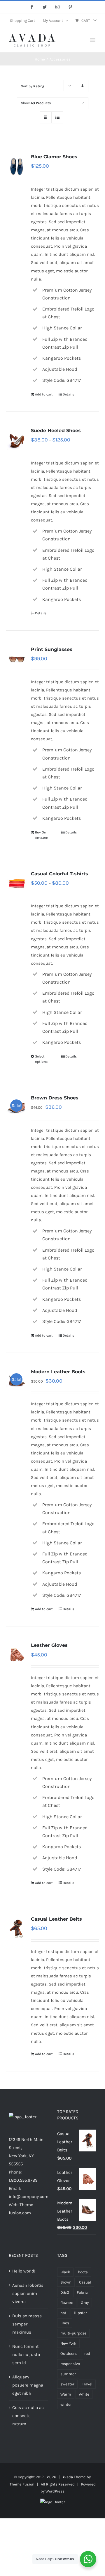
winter (66, 2404)
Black (65, 2272)
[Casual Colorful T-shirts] (17, 883)
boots (83, 2272)
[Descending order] (83, 86)
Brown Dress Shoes (55, 1098)
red (87, 2354)
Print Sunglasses (52, 649)
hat (63, 2313)
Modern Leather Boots (58, 1372)
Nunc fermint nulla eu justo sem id (26, 2355)
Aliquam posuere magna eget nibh (28, 2385)
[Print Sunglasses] (17, 659)
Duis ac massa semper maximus (27, 2324)
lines (65, 2323)
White (84, 2394)
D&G (65, 2292)
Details (68, 394)
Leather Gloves (49, 1645)
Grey (85, 2303)
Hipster (80, 2313)
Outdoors (69, 2354)
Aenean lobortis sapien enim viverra (28, 2293)
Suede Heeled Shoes (56, 431)
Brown (66, 2282)
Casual (85, 2282)
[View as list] (57, 117)
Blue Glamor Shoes (54, 157)
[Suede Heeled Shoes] (17, 440)
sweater (67, 2384)
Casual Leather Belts (56, 1919)
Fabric (82, 2292)
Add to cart (44, 394)
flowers (67, 2303)
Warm (66, 2394)
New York (68, 2343)
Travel (87, 2384)
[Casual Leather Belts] (17, 1929)
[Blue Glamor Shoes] (17, 166)
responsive (70, 2364)
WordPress (55, 2491)
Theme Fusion (22, 2484)
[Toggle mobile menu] (93, 40)
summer (68, 2374)
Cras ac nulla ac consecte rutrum (28, 2416)
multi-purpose (73, 2333)
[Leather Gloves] (17, 1655)
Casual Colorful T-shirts (60, 874)
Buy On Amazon (42, 835)
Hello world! (24, 2271)
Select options (41, 1059)
